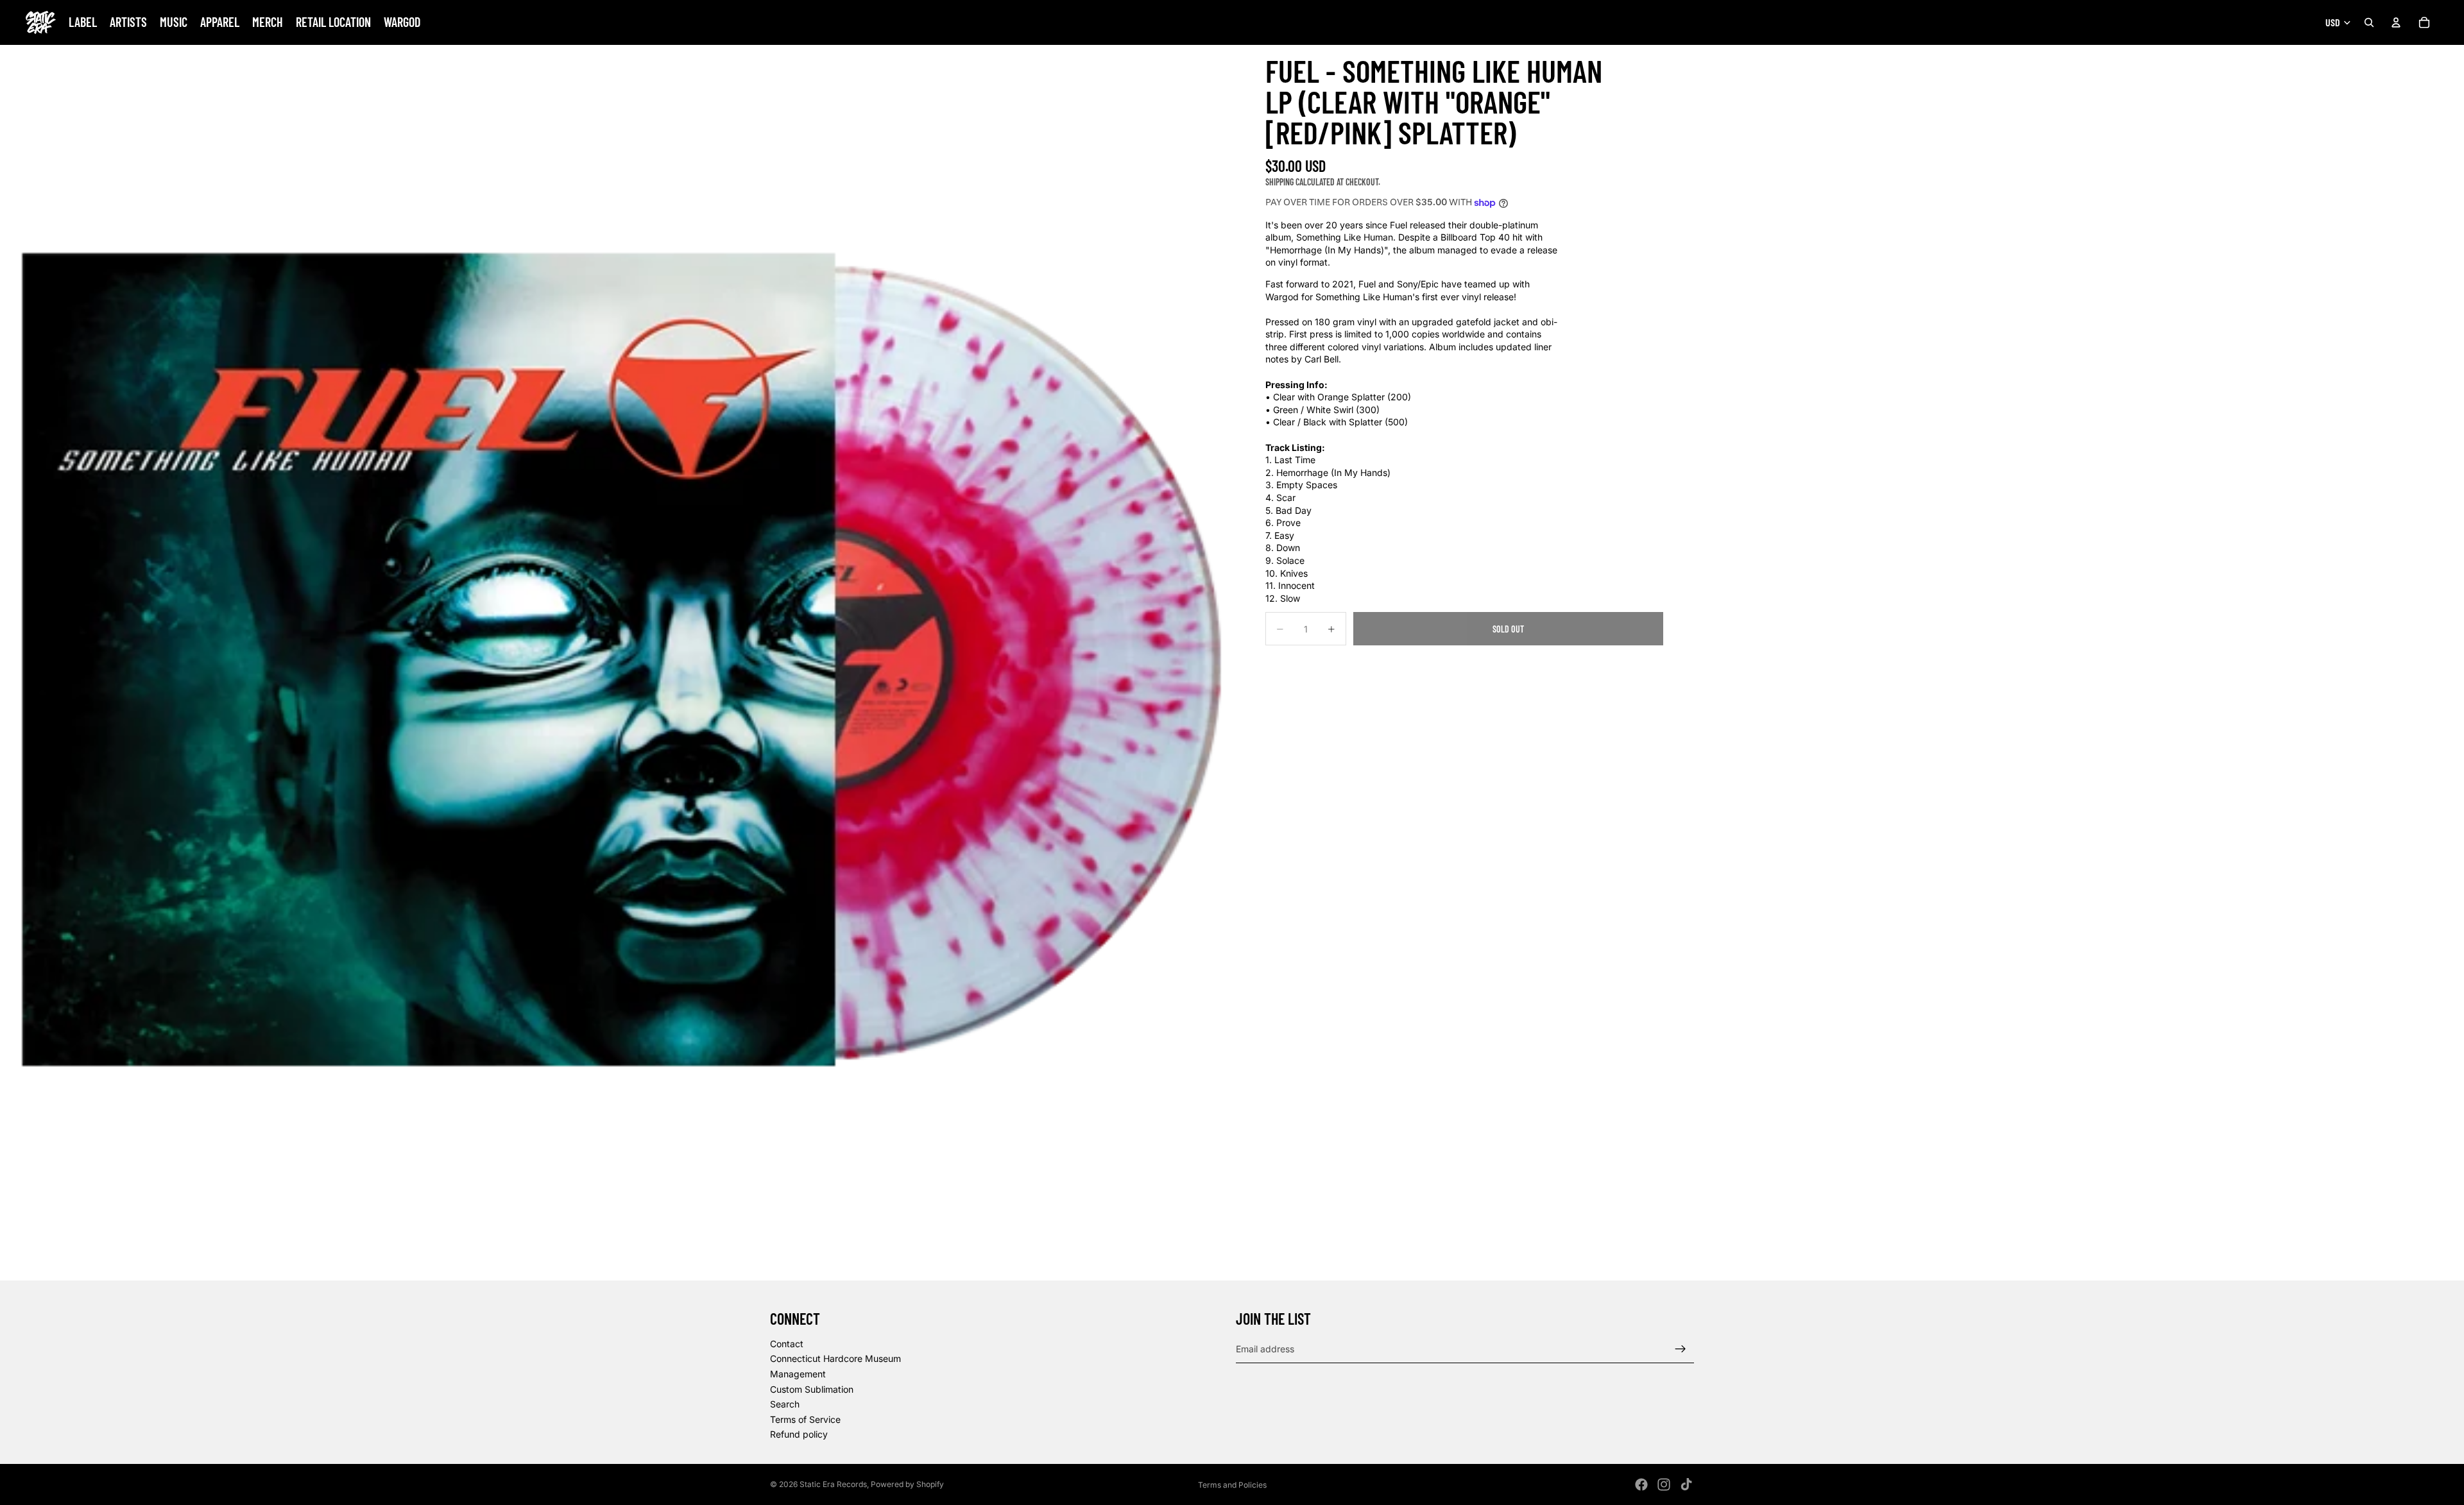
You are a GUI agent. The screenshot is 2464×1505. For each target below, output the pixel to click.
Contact (787, 1344)
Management (798, 1374)
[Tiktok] (1686, 1484)
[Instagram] (1664, 1484)
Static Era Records (833, 1484)
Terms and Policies (1232, 1485)
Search (785, 1405)
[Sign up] (1681, 1349)
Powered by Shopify (907, 1484)
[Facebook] (1641, 1484)
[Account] (2396, 22)
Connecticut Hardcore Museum (835, 1359)
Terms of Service (805, 1419)
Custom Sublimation (812, 1389)
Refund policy (799, 1435)
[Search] (2369, 22)
